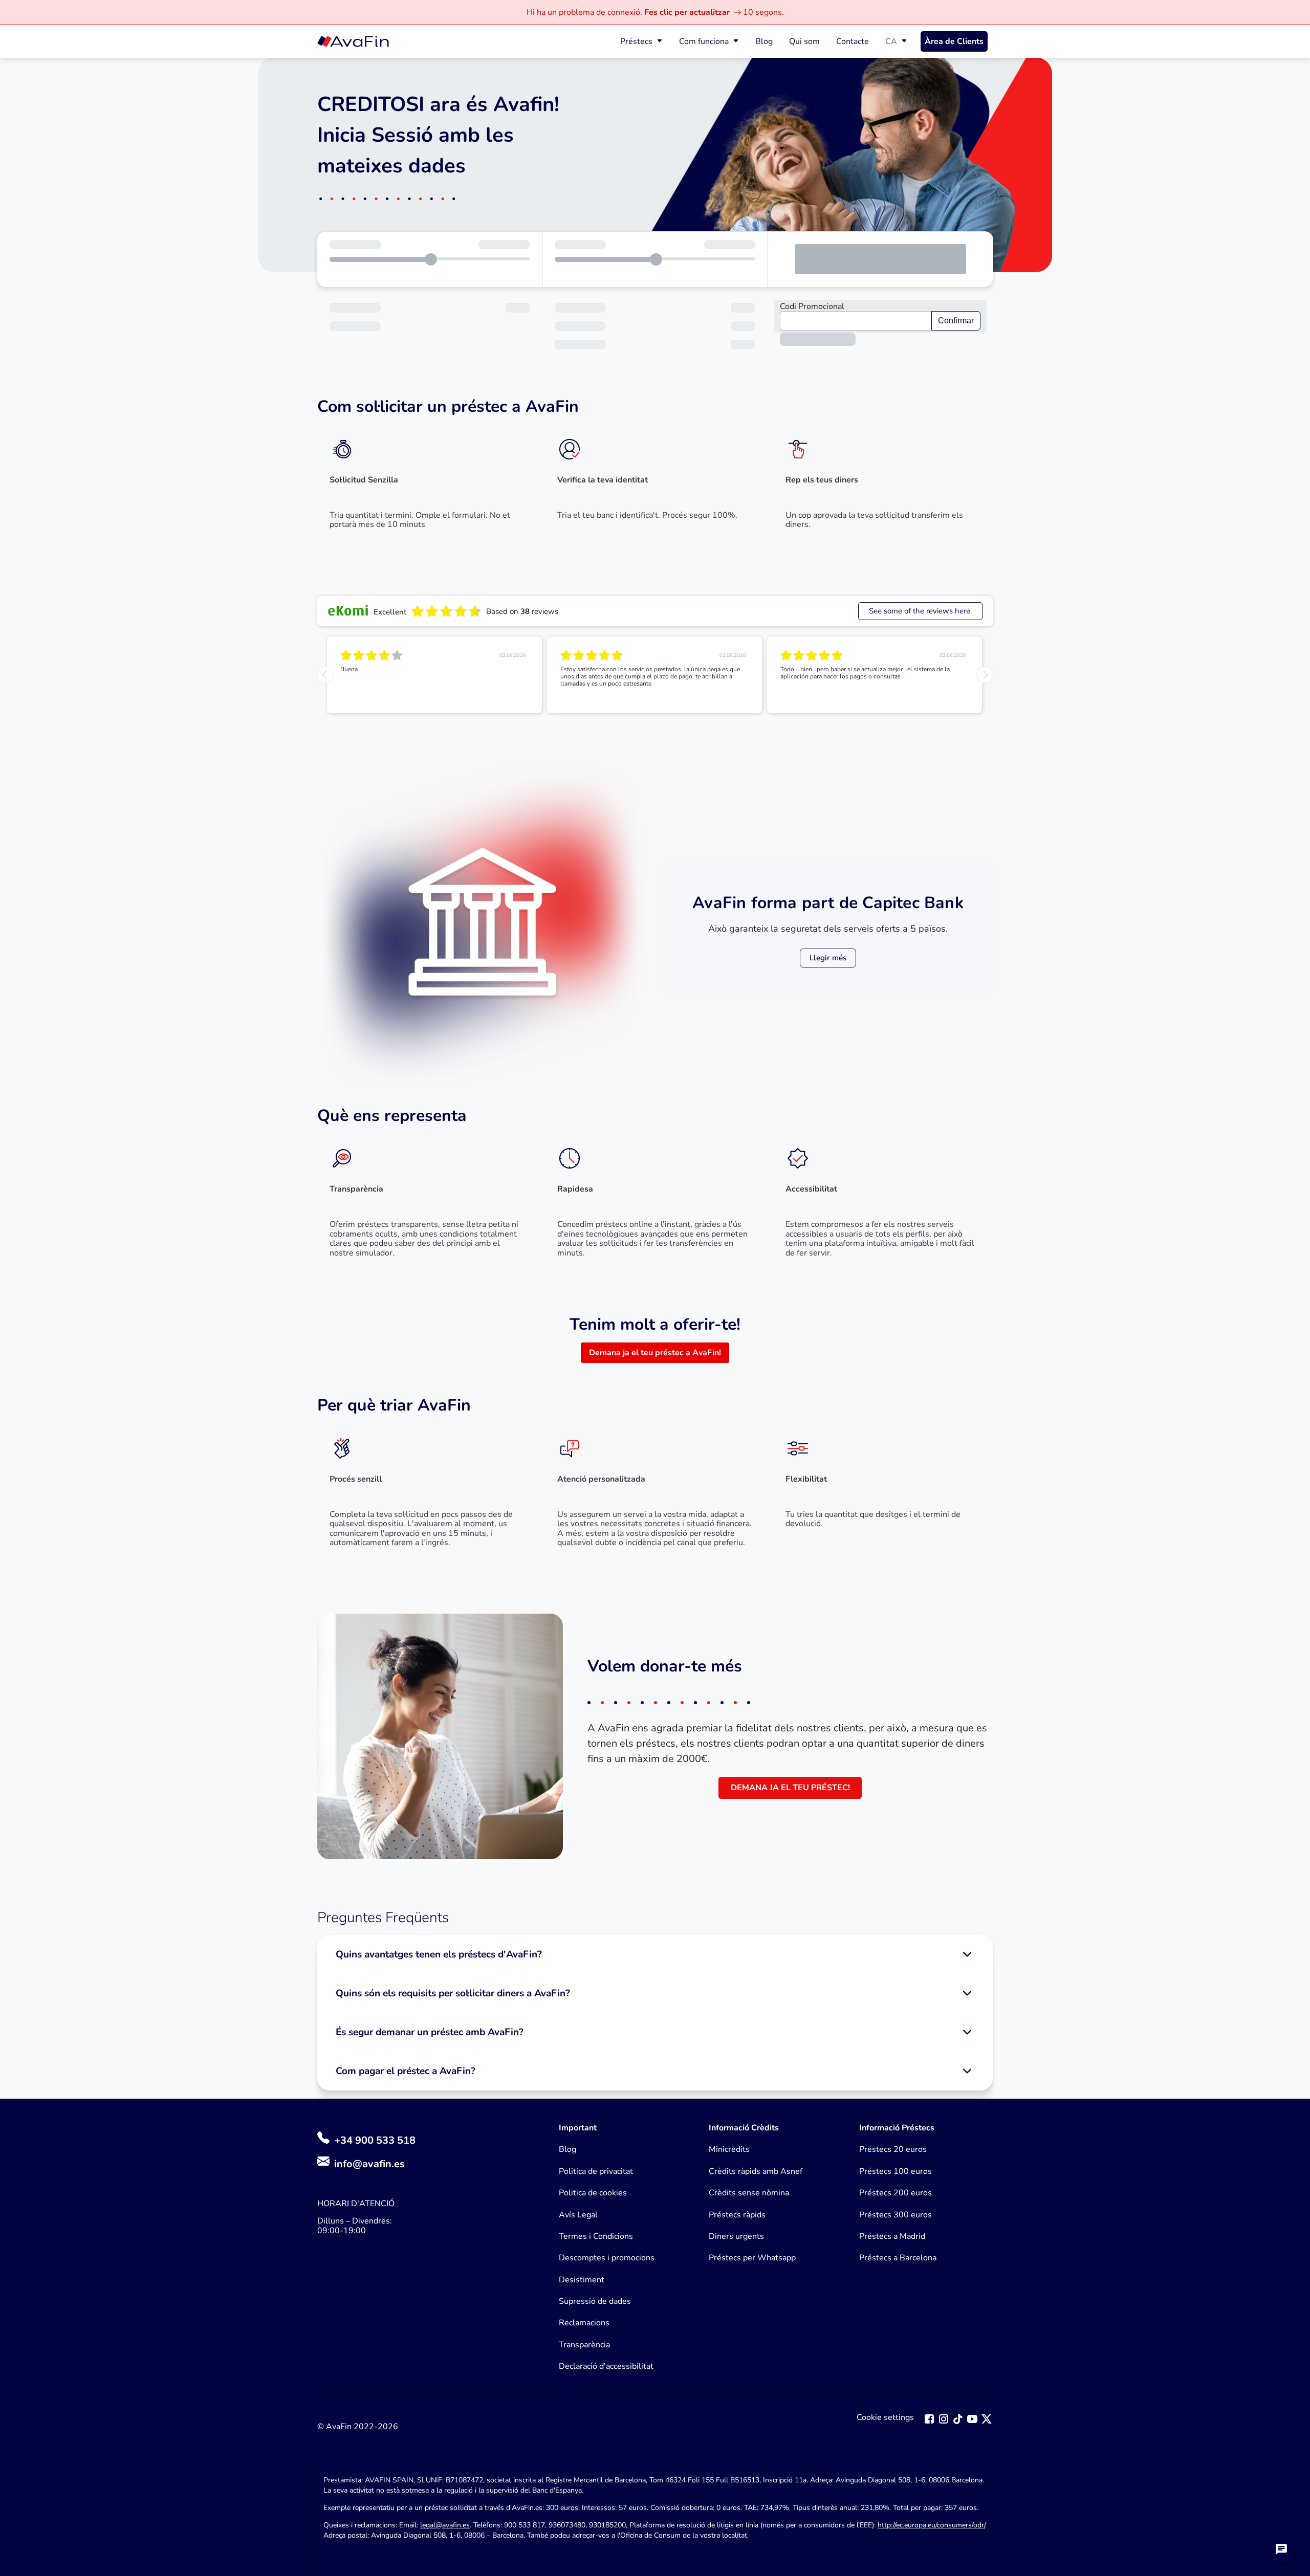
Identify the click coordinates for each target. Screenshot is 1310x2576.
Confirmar (956, 321)
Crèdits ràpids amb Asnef (756, 2171)
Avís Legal (578, 2215)
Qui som (804, 41)
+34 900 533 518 (374, 2140)
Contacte (853, 41)
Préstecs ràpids (737, 2215)
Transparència (584, 2345)
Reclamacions (584, 2323)
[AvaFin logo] (353, 41)
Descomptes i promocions (607, 2258)
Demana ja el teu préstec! (790, 1788)
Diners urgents (736, 2236)
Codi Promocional (812, 306)
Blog (764, 41)
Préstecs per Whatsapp (752, 2258)
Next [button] (985, 675)
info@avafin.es (369, 2164)
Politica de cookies (593, 2193)
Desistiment (582, 2280)
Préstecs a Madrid (892, 2236)
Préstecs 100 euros (896, 2171)
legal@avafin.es (445, 2525)
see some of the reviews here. (920, 611)
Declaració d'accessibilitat (606, 2366)
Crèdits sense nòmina (749, 2193)
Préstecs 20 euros (893, 2149)
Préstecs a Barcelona (898, 2258)
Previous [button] (325, 675)
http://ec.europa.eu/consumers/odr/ (931, 2525)
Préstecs (636, 41)
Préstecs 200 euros (896, 2193)
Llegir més (828, 958)
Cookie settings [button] (885, 2418)
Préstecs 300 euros (896, 2215)
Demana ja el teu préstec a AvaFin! (655, 1353)
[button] (655, 1954)
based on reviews (522, 611)
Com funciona (704, 41)
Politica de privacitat (596, 2171)
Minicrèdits (729, 2149)
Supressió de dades (595, 2301)
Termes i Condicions (596, 2236)
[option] (434, 675)
